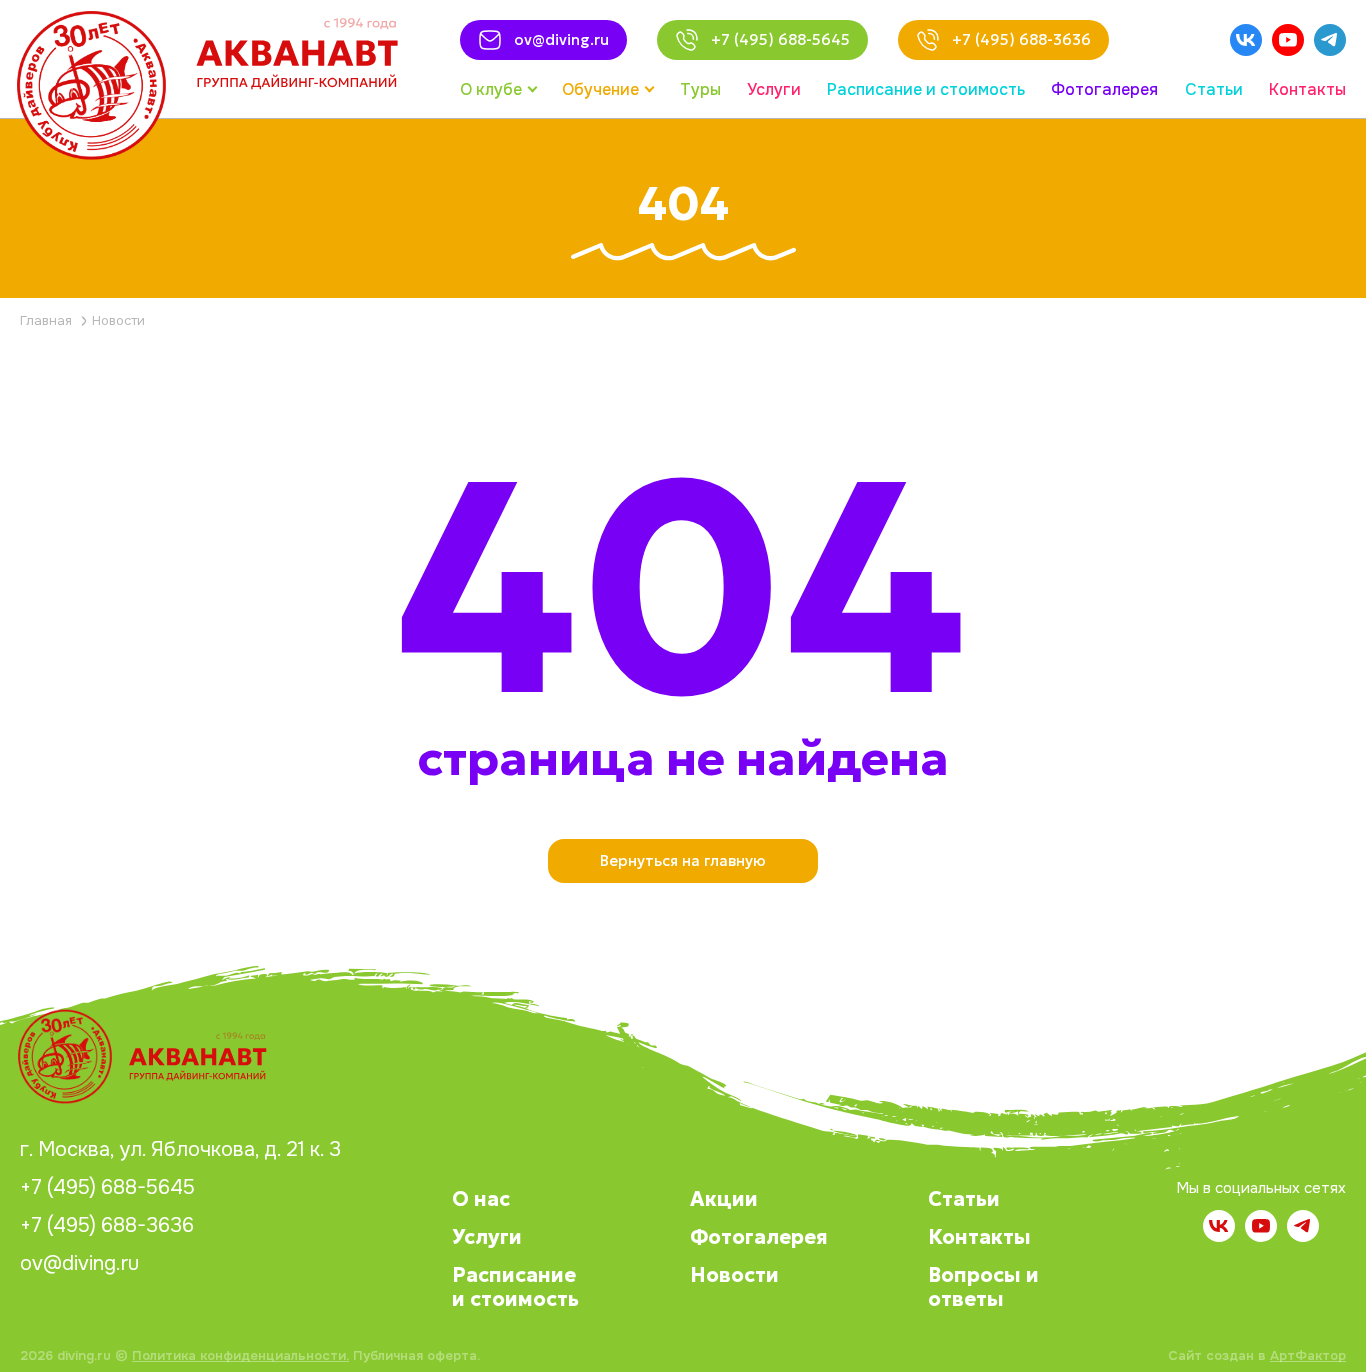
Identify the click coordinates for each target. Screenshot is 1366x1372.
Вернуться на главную (683, 860)
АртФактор (1308, 1355)
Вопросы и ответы (983, 1287)
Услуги (487, 1237)
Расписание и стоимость (515, 1287)
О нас (481, 1199)
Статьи (964, 1199)
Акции (724, 1199)
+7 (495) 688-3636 (107, 1226)
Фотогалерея (759, 1237)
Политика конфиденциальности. (240, 1355)
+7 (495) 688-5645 (107, 1188)
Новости (734, 1275)
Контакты (979, 1237)
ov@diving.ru (79, 1264)
